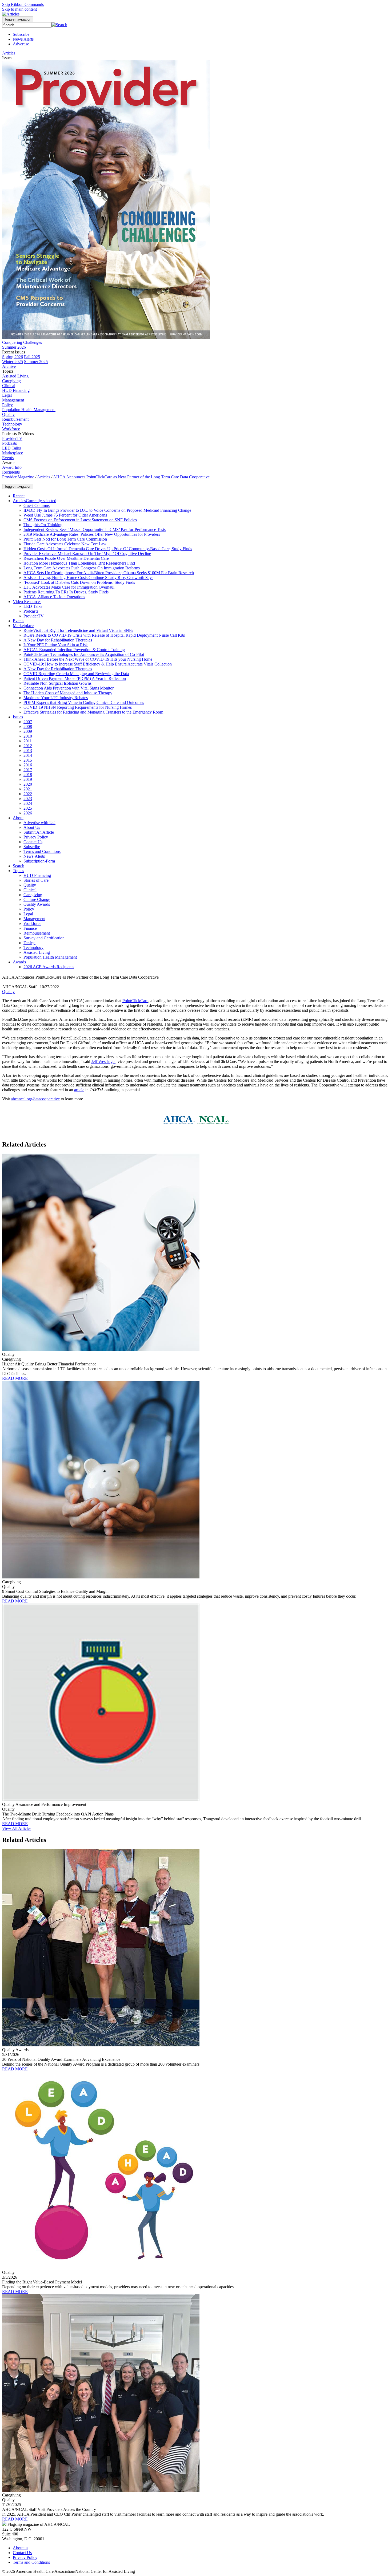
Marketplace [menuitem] (13, 453)
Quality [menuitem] (8, 414)
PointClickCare (135, 1001)
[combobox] (27, 25)
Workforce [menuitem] (11, 429)
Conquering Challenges (22, 342)
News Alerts (23, 39)
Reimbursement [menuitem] (15, 419)
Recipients (11, 472)
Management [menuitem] (13, 400)
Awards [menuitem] (9, 462)
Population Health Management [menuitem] (29, 410)
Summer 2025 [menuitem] (36, 362)
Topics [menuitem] (8, 371)
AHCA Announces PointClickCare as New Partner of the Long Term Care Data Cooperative (131, 477)
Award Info (12, 467)
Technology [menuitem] (12, 424)
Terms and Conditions (31, 2562)
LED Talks (11, 448)
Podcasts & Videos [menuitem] (18, 434)
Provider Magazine (18, 477)
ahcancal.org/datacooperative (35, 1099)
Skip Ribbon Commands (23, 4)
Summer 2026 (14, 347)
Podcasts (9, 443)
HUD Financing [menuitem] (16, 390)
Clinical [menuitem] (9, 386)
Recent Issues (14, 352)
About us (21, 2548)
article (79, 1090)
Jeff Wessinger (103, 1061)
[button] (59, 25)
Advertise (21, 44)
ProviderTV (12, 438)
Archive (9, 366)
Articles (44, 477)
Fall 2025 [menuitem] (32, 357)
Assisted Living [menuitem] (15, 376)
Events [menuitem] (8, 458)
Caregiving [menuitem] (11, 381)
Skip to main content (19, 9)
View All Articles (17, 1828)
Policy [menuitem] (7, 405)
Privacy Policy (25, 2557)
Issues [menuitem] (7, 58)
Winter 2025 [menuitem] (13, 362)
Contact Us (22, 2553)
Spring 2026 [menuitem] (13, 357)
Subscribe (21, 34)
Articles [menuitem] (9, 53)
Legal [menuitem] (7, 395)
